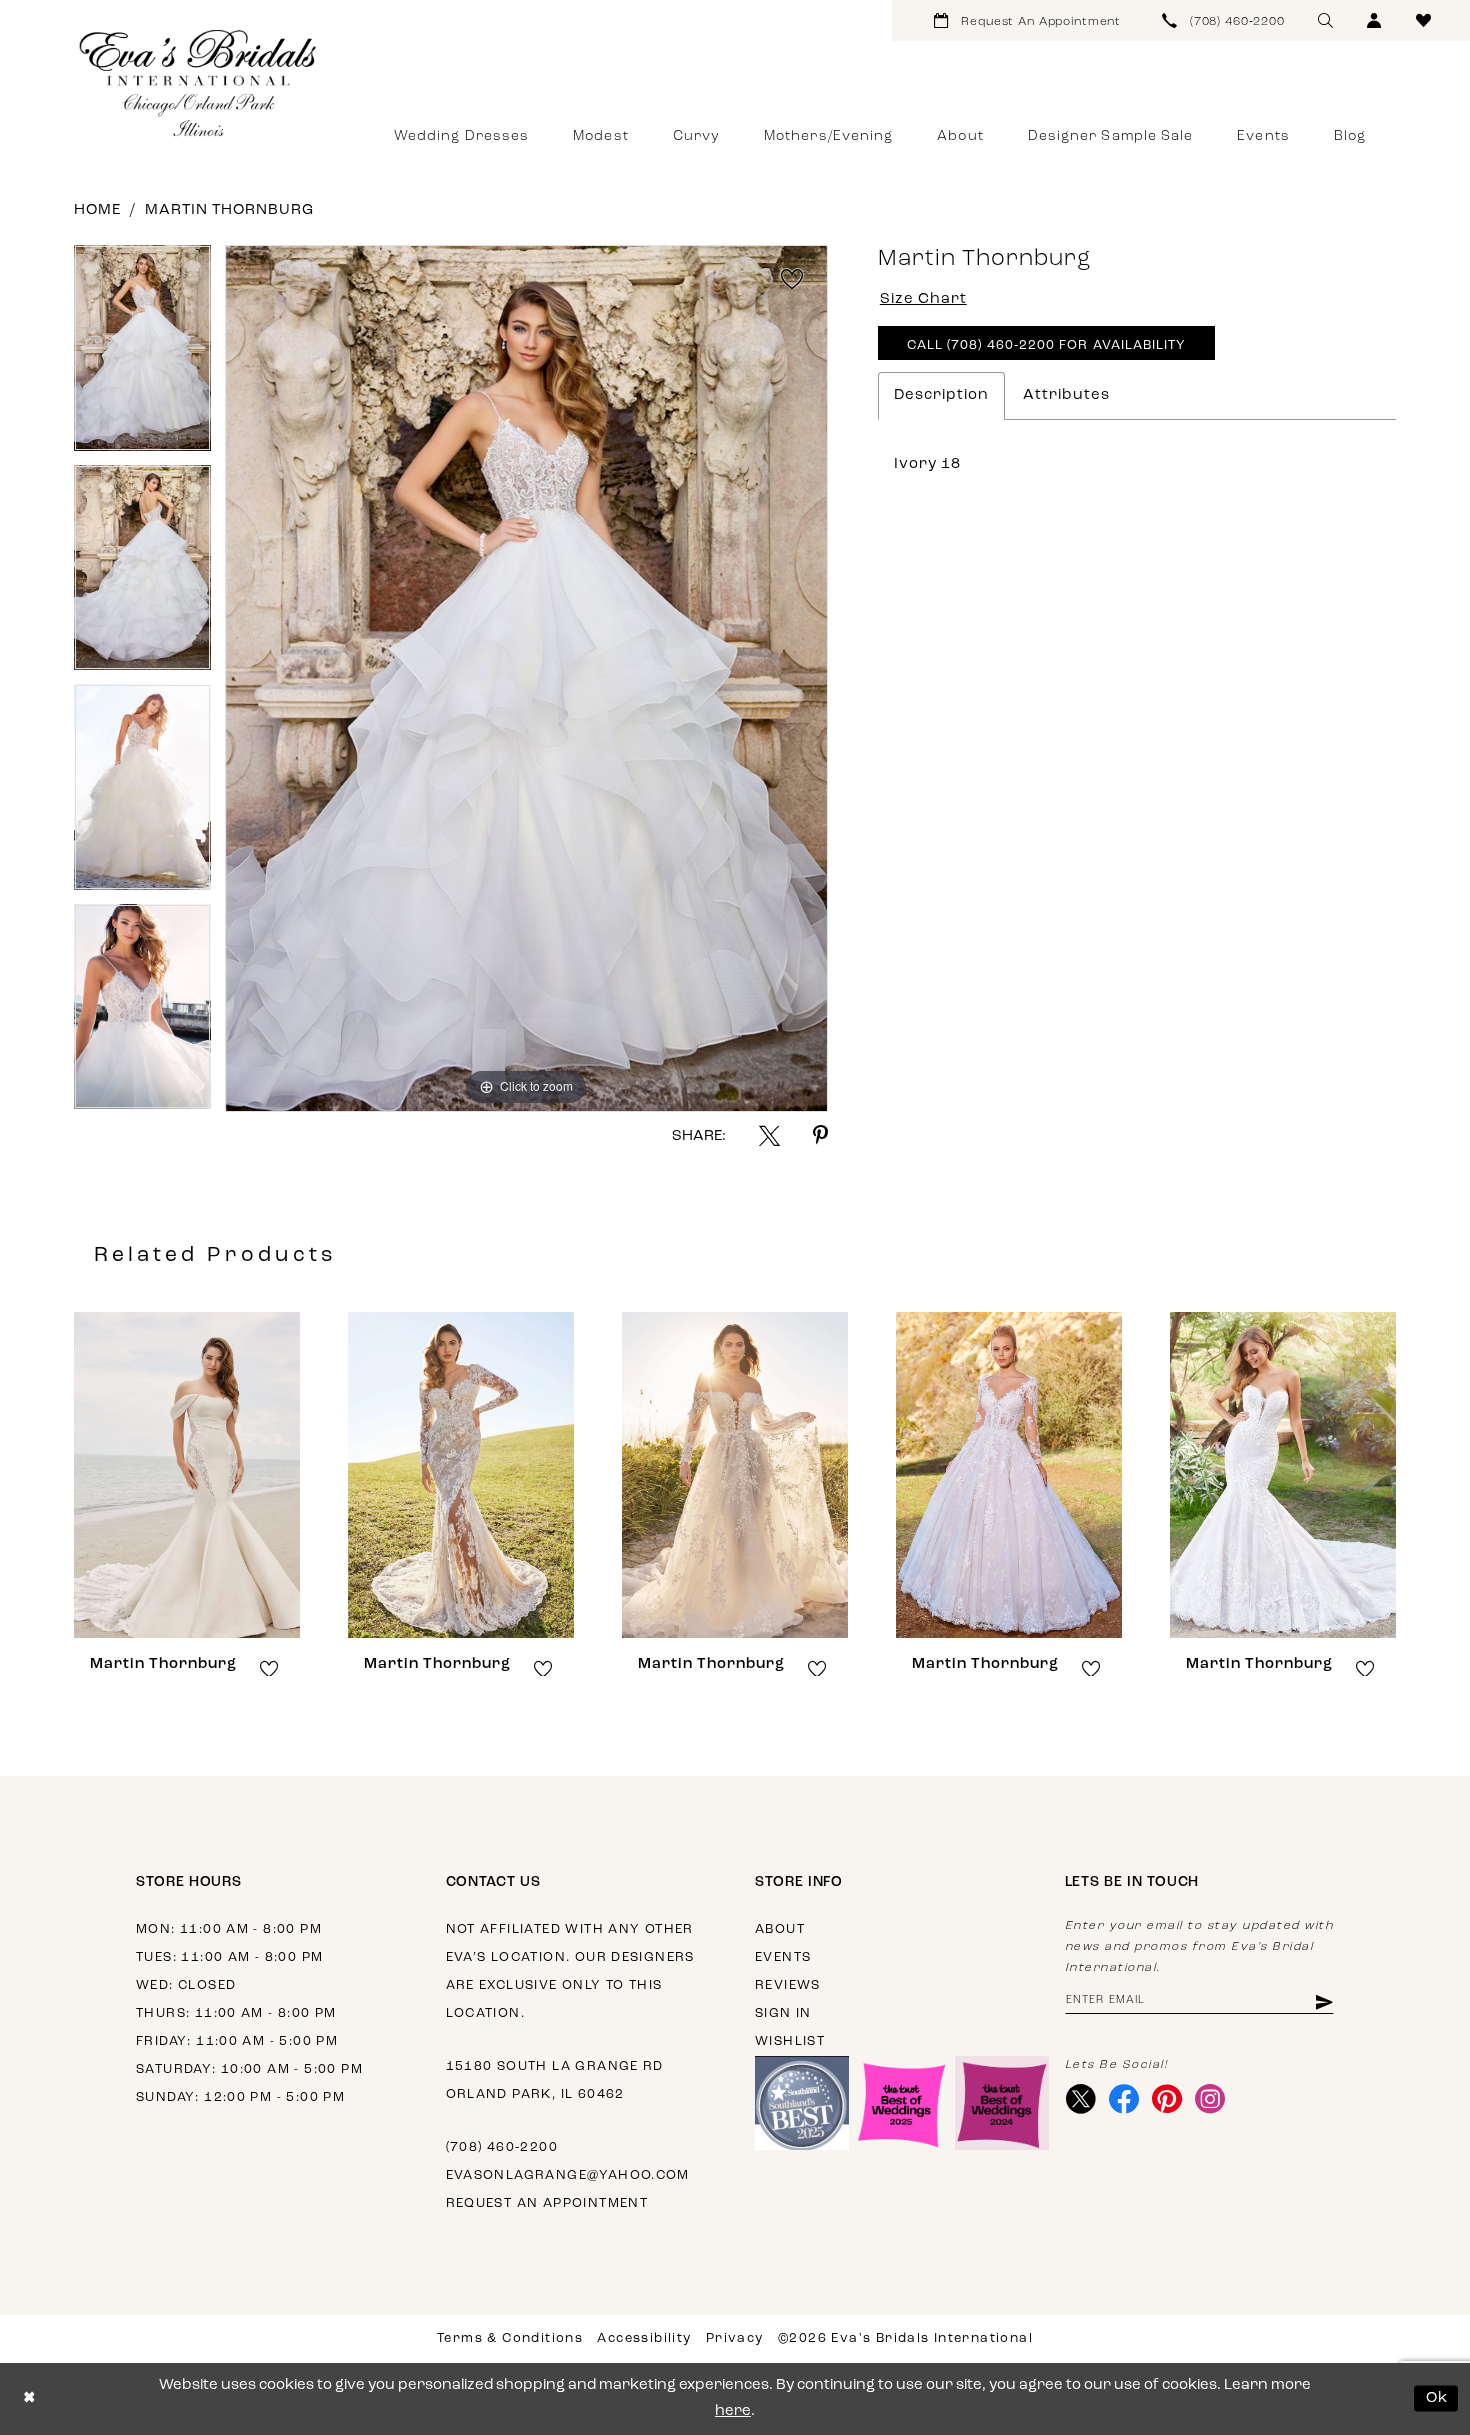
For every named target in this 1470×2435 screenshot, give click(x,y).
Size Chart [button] (923, 299)
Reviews (788, 1985)
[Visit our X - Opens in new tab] (1081, 2099)
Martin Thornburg (229, 210)
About (780, 1929)
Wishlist (790, 2041)
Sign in (783, 2013)
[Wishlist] (1423, 20)
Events (783, 1957)
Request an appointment (547, 2203)
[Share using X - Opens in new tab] (769, 1135)
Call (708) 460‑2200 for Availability (1047, 345)
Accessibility (644, 2338)
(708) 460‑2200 (502, 2147)
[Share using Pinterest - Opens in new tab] (820, 1135)
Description (941, 395)
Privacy (735, 2338)
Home (97, 210)
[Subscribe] (1322, 2001)
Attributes (1066, 395)
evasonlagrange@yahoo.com (568, 2175)
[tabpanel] (142, 355)
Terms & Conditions (510, 2338)
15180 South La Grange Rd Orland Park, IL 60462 (555, 2080)
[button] (1374, 20)
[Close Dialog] (29, 2398)
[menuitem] (1027, 20)
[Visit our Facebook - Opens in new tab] (1124, 2099)
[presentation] (187, 1475)
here (733, 2411)
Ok (1437, 2398)
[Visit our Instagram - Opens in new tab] (1210, 2099)
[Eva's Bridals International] (199, 83)
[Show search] (1325, 20)
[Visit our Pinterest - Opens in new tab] (1167, 2099)
